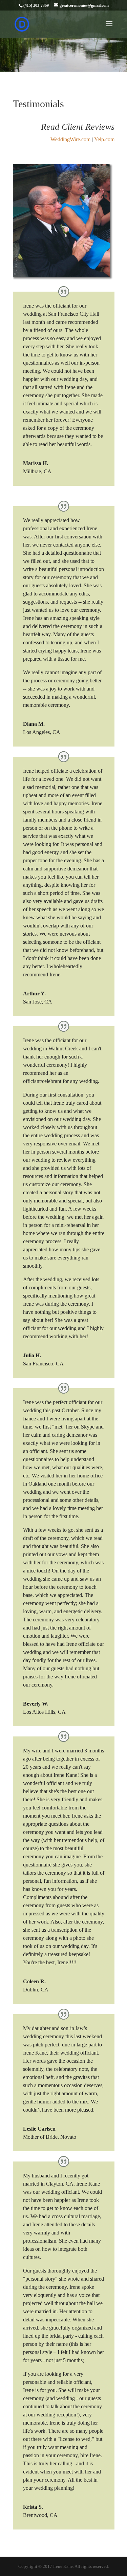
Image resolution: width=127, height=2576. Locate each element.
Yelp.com (104, 139)
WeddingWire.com (70, 139)
